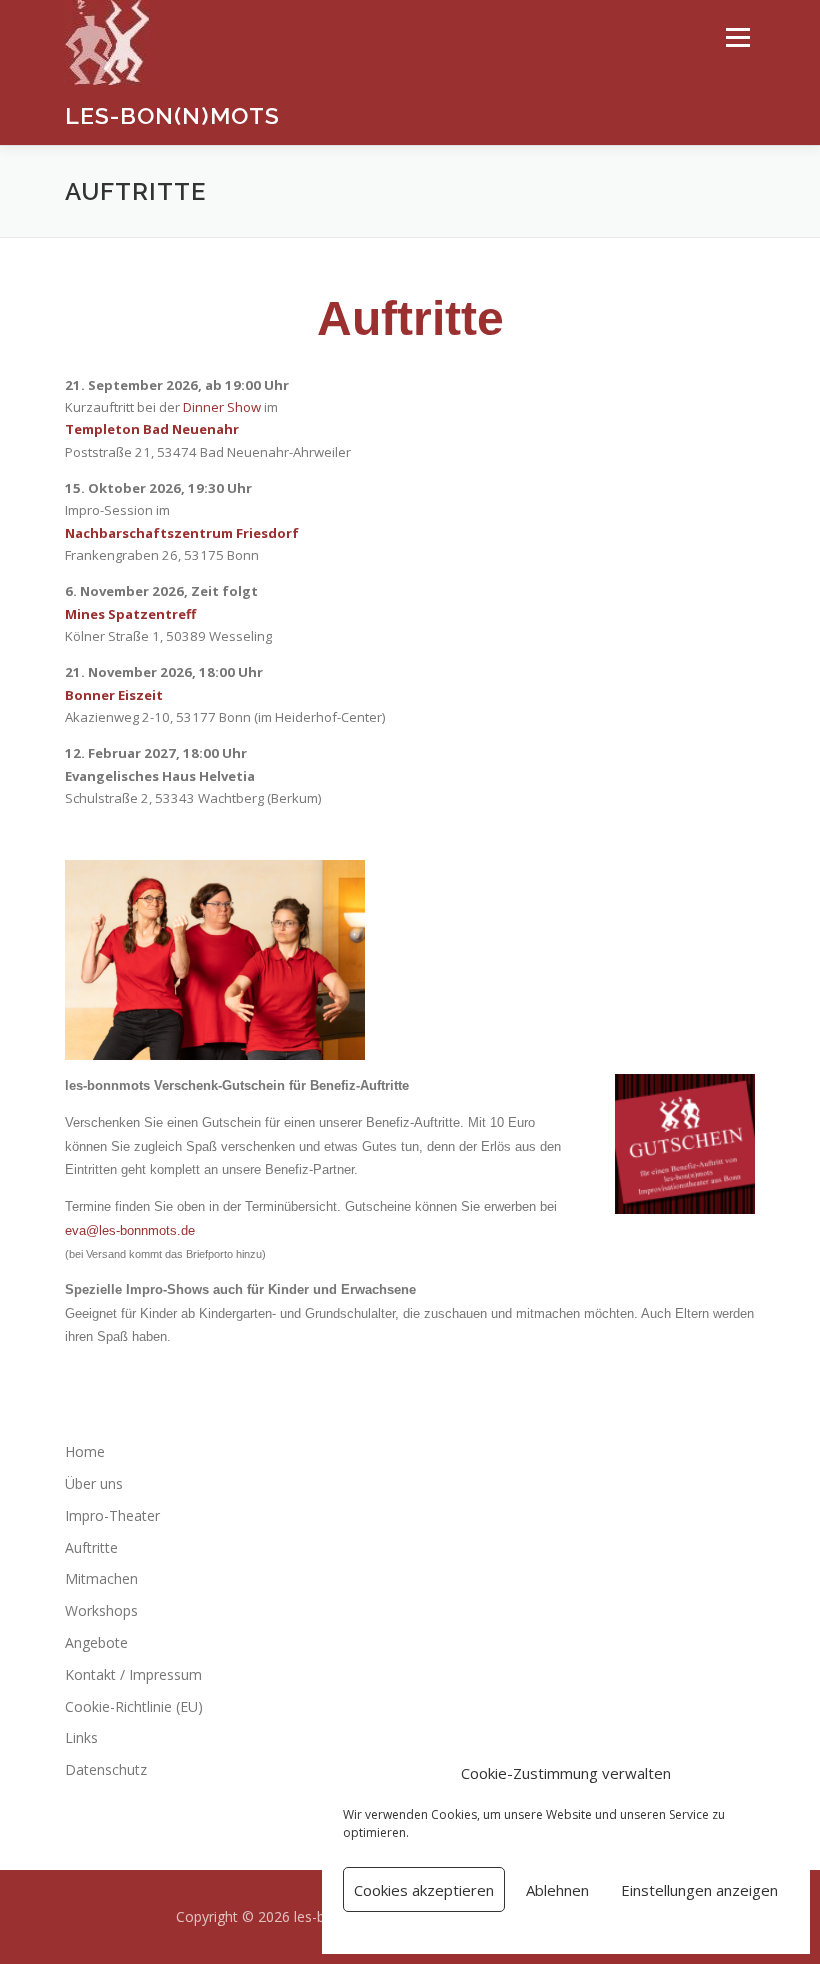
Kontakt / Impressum (133, 1674)
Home (85, 1451)
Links (81, 1737)
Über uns (94, 1483)
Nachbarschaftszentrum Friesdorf (182, 533)
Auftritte (91, 1547)
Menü (737, 37)
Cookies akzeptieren (424, 1890)
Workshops (101, 1610)
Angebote (96, 1642)
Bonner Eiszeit (114, 695)
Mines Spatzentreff (130, 614)
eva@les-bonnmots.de (130, 1230)
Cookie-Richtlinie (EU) (134, 1706)
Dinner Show (222, 407)
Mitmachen (101, 1578)
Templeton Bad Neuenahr (152, 429)
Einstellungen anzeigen (699, 1890)
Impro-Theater (112, 1515)
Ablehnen (557, 1890)
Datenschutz (106, 1769)
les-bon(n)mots (172, 115)
